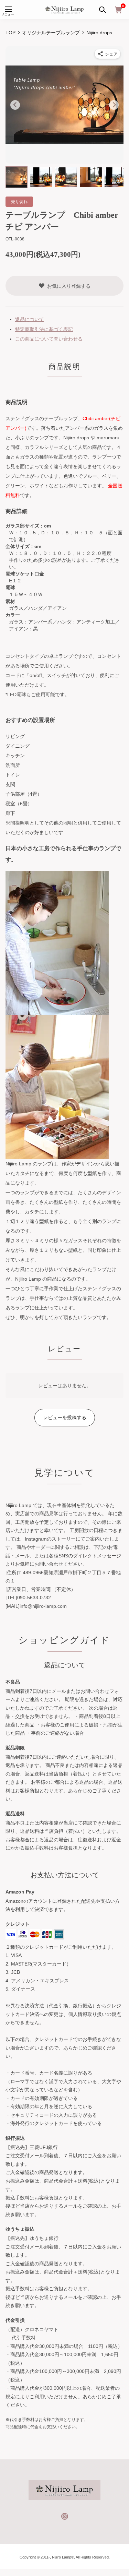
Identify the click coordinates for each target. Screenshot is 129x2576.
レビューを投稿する (65, 1417)
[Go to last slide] (15, 105)
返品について (30, 319)
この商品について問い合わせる (49, 339)
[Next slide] (114, 105)
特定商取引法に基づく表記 (44, 329)
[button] (17, 177)
